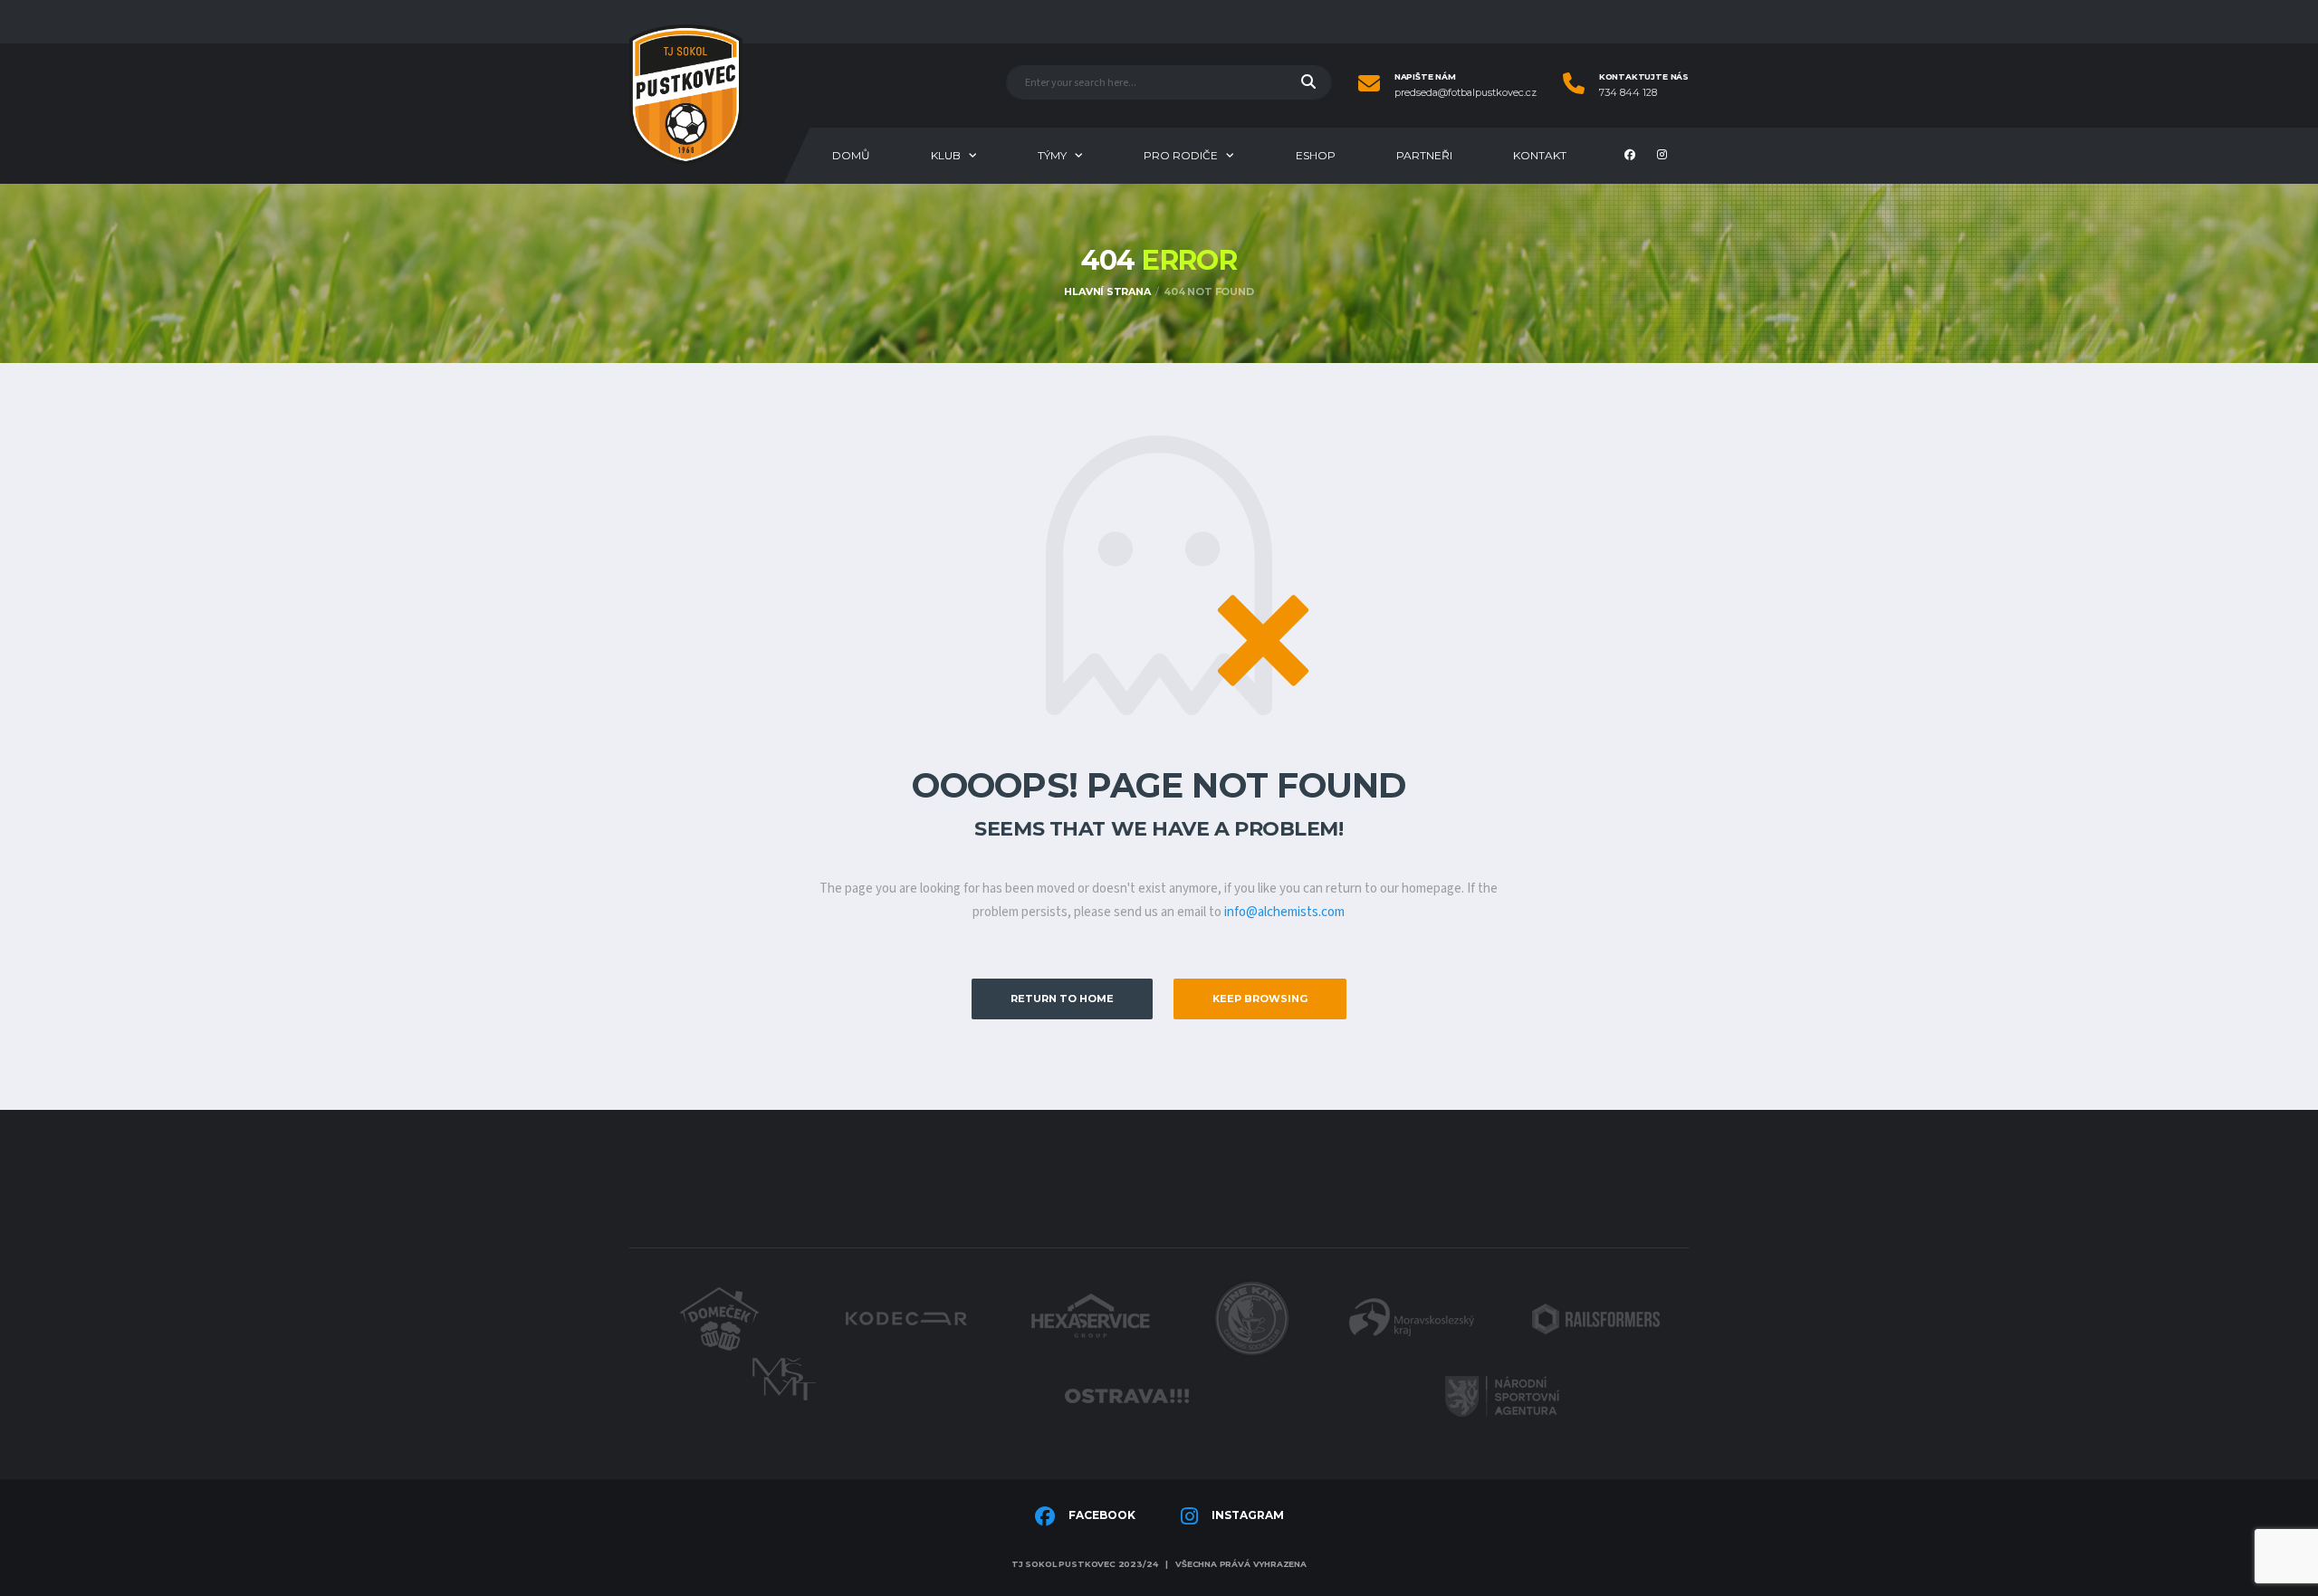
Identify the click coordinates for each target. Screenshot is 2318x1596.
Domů (851, 155)
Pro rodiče (1181, 155)
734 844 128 (1628, 93)
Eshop (1316, 155)
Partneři (1424, 155)
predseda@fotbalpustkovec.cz (1466, 93)
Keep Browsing (1260, 999)
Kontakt (1540, 155)
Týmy (1052, 155)
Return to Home (1062, 999)
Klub (946, 155)
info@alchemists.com (1284, 912)
